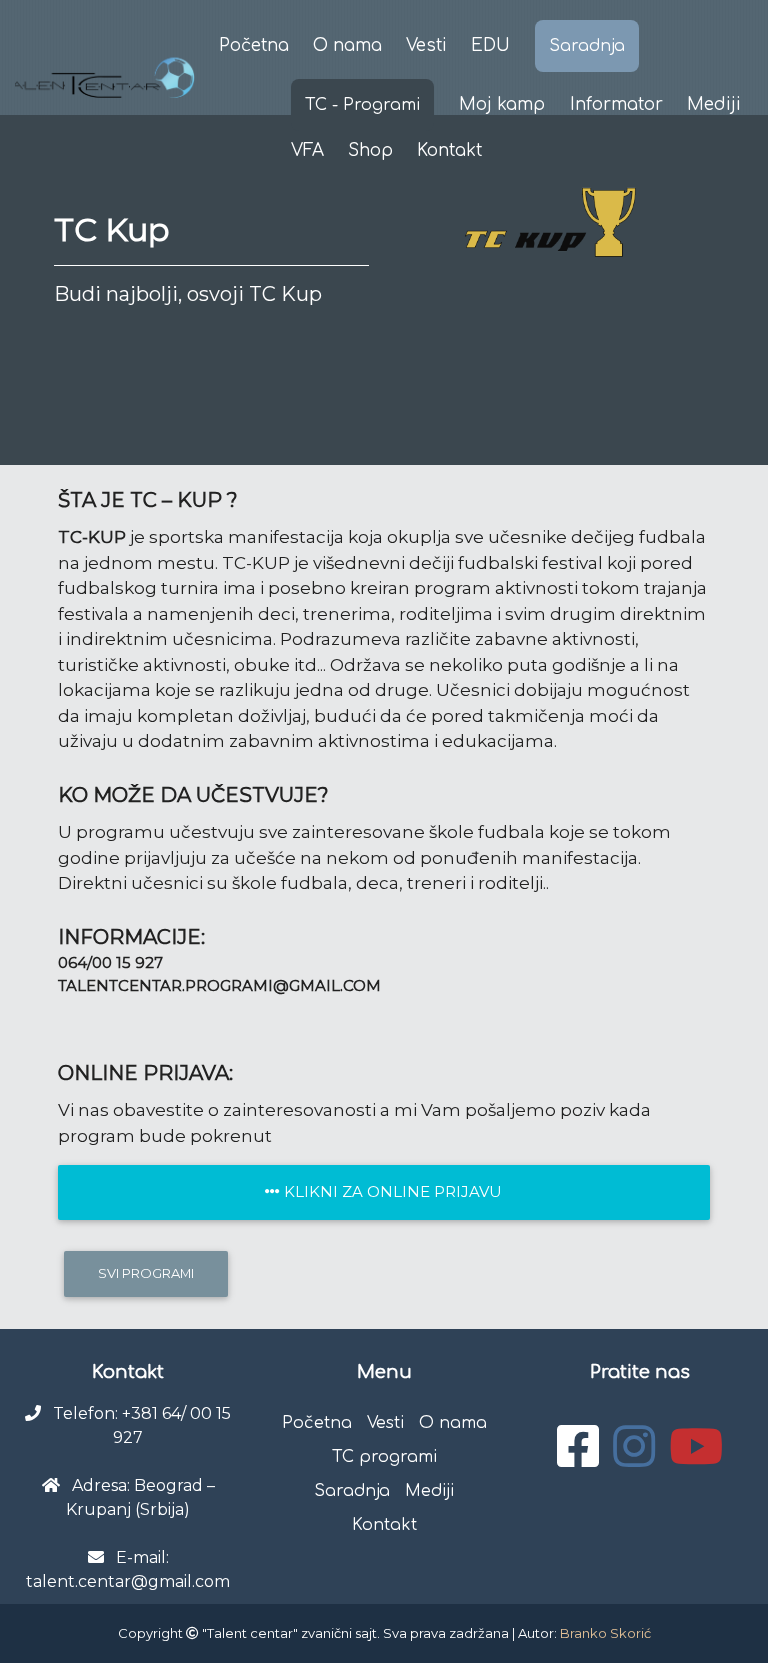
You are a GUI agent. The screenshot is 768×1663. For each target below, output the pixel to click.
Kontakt (384, 1525)
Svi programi (146, 1273)
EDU (490, 45)
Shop (370, 150)
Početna (254, 45)
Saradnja (587, 46)
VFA (307, 150)
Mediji (714, 104)
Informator (616, 104)
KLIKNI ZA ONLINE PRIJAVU (391, 1191)
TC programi (384, 1457)
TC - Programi (362, 105)
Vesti (426, 45)
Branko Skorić (605, 1633)
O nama (347, 45)
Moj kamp (502, 104)
